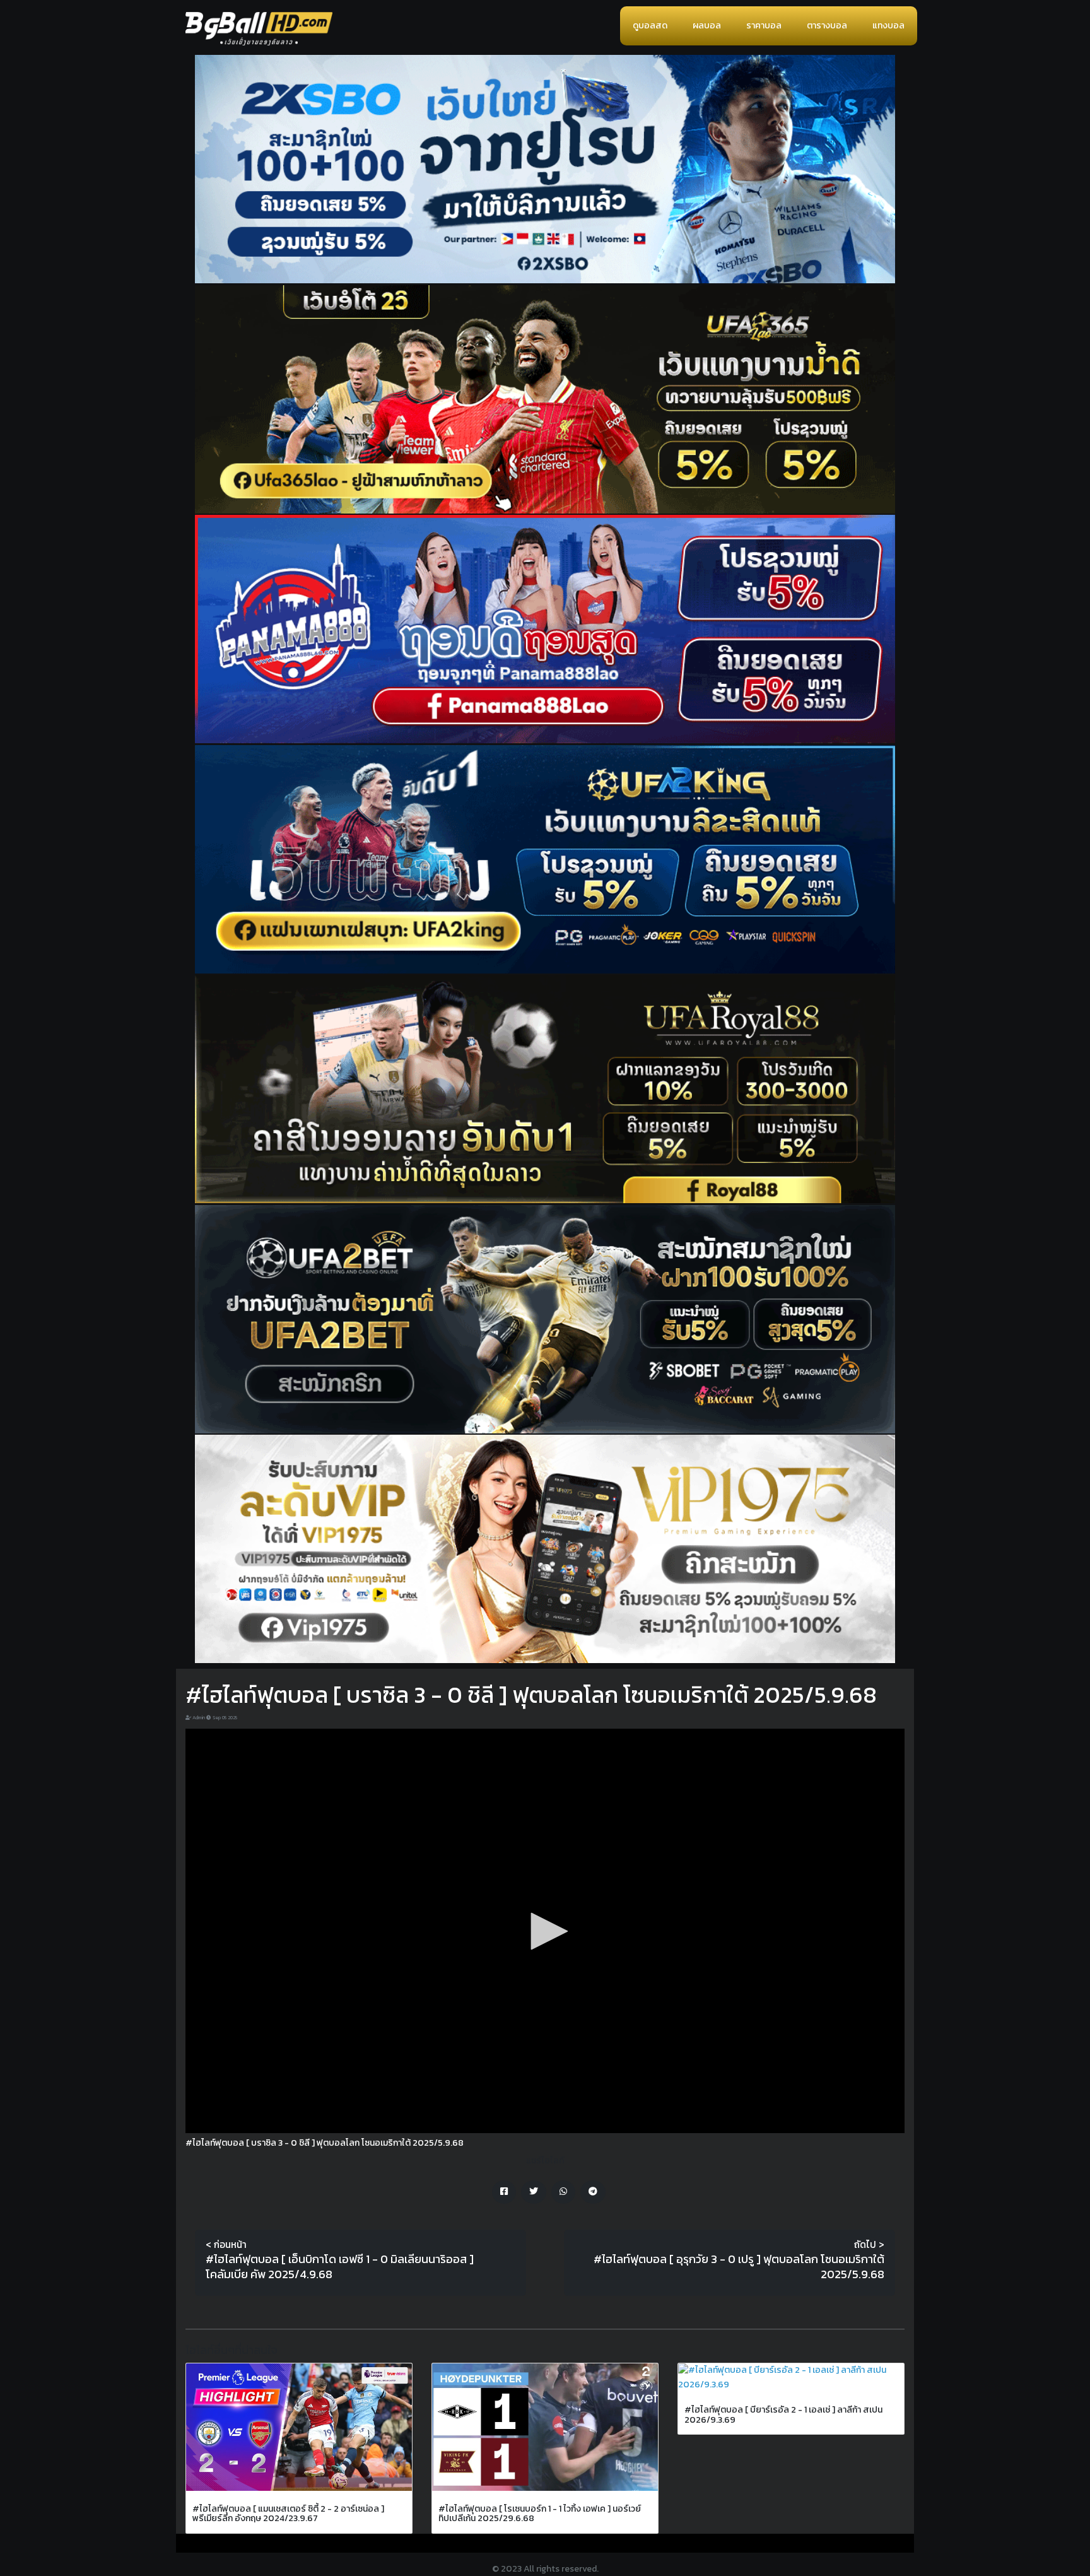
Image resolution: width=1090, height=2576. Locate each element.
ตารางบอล (827, 26)
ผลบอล (707, 26)
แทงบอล (888, 26)
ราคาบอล (764, 26)
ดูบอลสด (650, 26)
